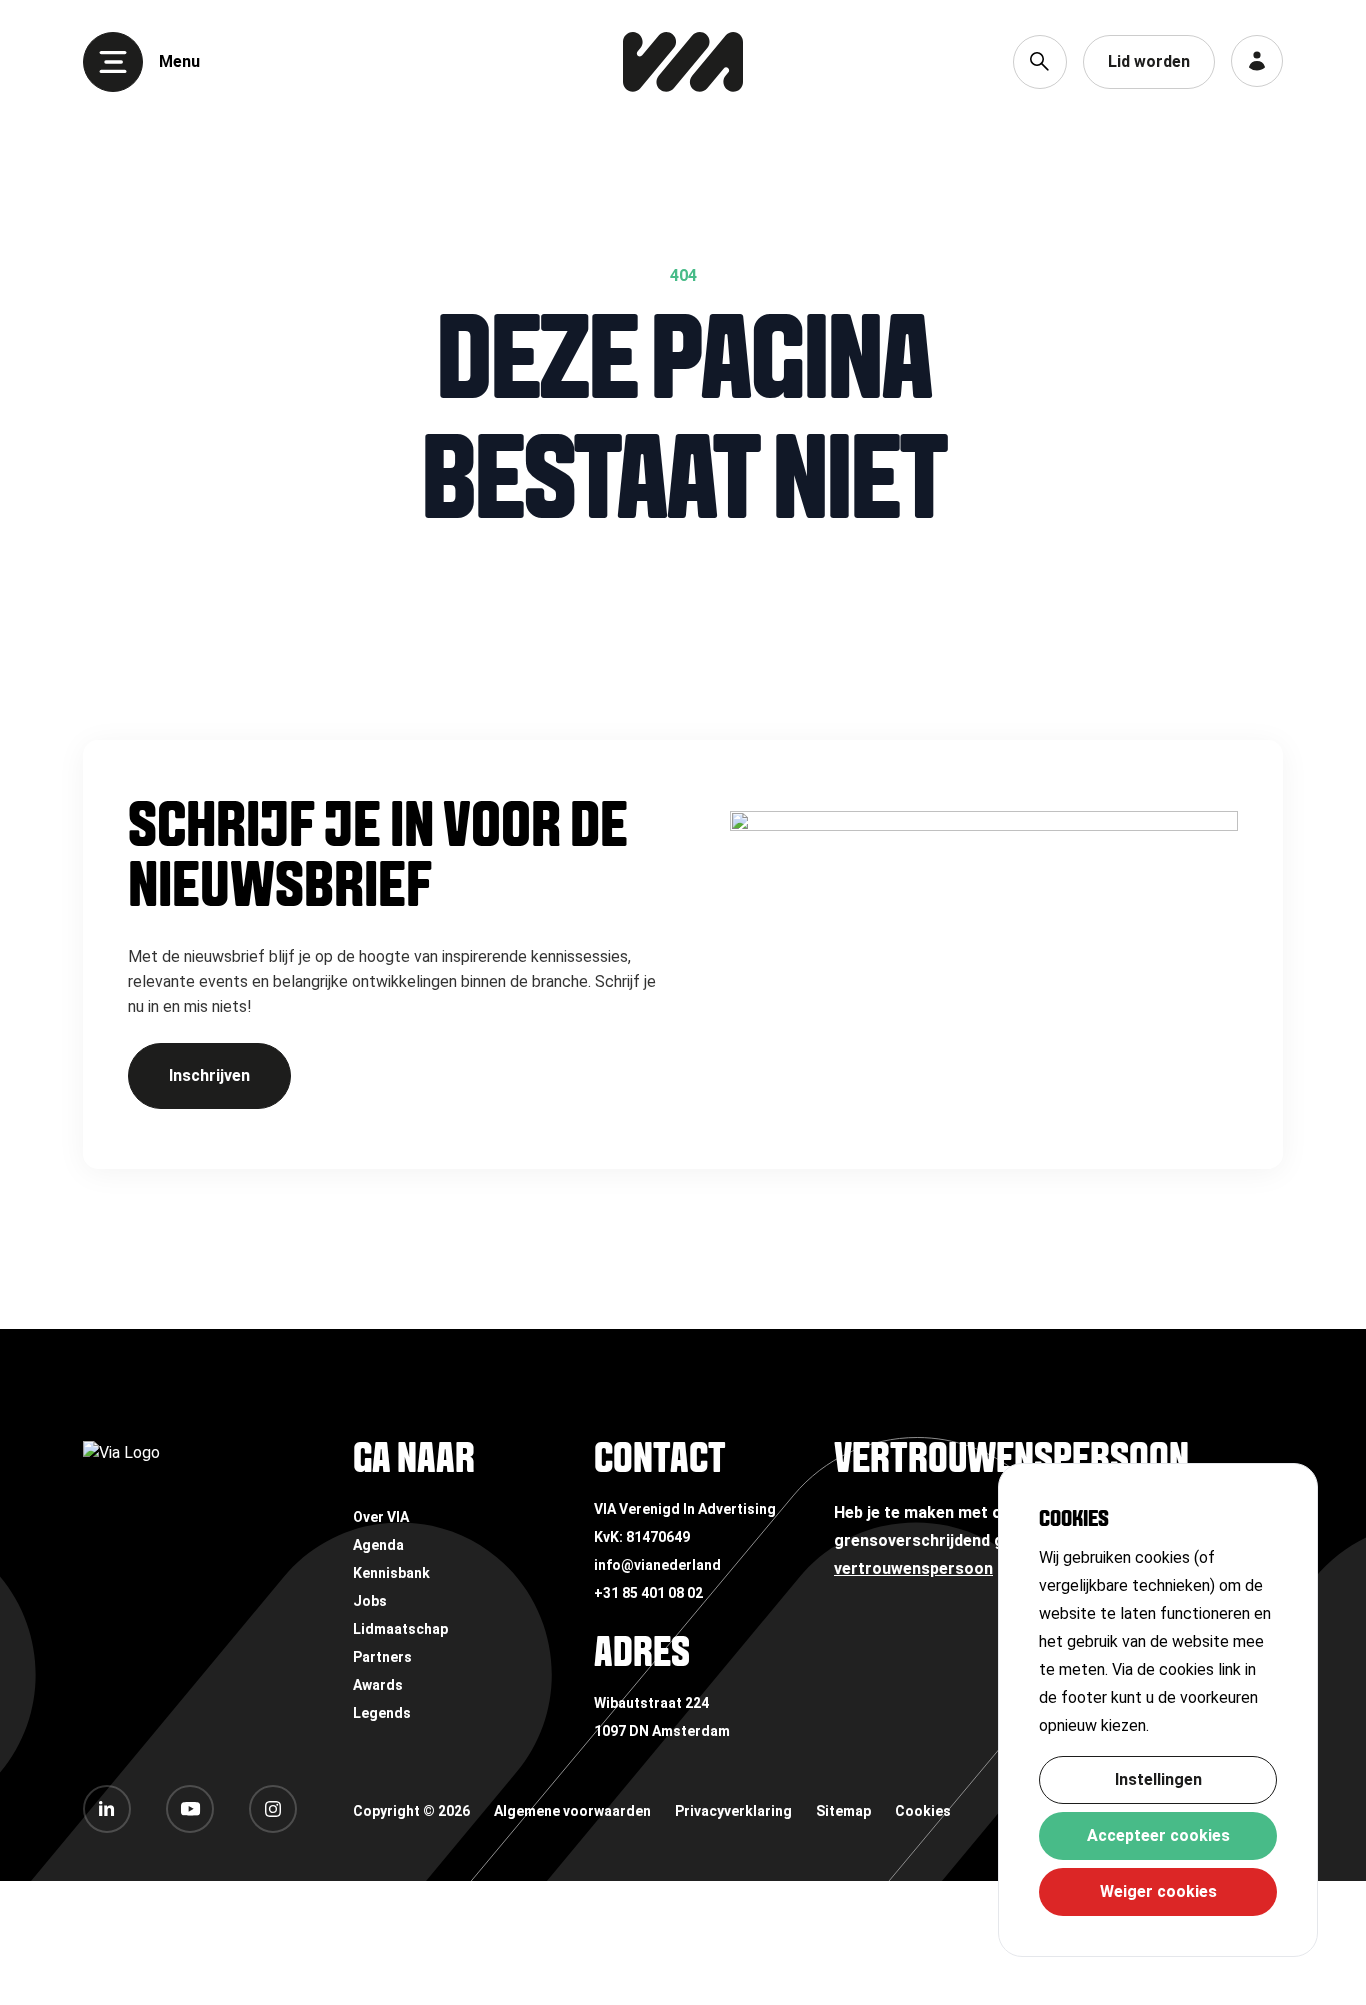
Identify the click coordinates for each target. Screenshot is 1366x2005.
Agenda (378, 1545)
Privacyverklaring (733, 1811)
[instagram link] (273, 1809)
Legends (382, 1713)
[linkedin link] (107, 1809)
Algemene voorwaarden (572, 1811)
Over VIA (381, 1517)
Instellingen (1158, 1779)
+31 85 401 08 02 (648, 1593)
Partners (382, 1657)
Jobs (370, 1601)
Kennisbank (391, 1573)
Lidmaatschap (400, 1629)
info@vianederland (657, 1565)
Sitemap (843, 1811)
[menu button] (113, 62)
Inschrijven (209, 1075)
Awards (378, 1685)
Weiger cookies (1158, 1891)
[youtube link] (190, 1809)
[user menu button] (1257, 61)
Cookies (923, 1811)
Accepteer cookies (1158, 1835)
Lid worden (1149, 61)
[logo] (683, 62)
